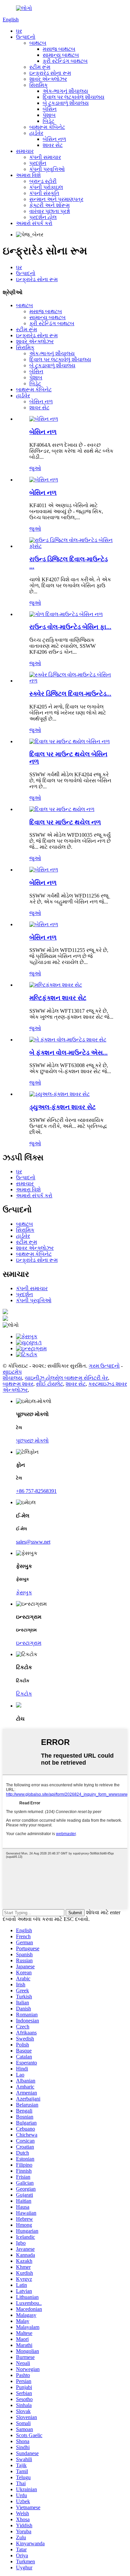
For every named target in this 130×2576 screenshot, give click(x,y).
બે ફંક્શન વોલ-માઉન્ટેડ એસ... (68, 1053)
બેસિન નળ (54, 139)
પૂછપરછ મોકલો (32, 1441)
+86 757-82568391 (36, 1491)
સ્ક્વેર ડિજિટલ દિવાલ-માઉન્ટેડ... (70, 694)
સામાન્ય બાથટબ (61, 55)
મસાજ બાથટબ (59, 49)
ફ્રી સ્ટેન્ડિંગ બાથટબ (65, 61)
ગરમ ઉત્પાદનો (104, 1366)
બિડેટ (48, 121)
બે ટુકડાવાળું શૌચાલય (66, 103)
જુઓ (35, 468)
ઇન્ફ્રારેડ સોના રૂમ (50, 73)
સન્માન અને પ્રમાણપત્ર (56, 199)
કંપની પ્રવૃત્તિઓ (47, 169)
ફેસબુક (24, 1593)
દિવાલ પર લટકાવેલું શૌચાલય (73, 97)
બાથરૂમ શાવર (18, 1384)
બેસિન (50, 109)
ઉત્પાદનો (26, 37)
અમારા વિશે (28, 175)
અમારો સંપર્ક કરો (34, 223)
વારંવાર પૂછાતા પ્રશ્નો (50, 211)
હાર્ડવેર (36, 133)
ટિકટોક (24, 1694)
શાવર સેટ (53, 145)
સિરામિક (38, 85)
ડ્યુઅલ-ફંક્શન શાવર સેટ (62, 1107)
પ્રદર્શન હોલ (43, 217)
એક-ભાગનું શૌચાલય (65, 91)
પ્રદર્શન (38, 163)
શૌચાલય (12, 1378)
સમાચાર (25, 151)
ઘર (19, 31)
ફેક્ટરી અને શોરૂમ (49, 205)
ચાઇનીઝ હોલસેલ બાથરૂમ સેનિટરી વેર (66, 1378)
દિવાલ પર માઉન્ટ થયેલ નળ (65, 822)
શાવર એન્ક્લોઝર (48, 79)
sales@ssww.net (33, 1542)
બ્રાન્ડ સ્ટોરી (43, 181)
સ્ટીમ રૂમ (40, 67)
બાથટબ (38, 43)
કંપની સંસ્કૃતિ (44, 193)
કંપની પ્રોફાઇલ (46, 187)
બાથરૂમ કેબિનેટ (47, 127)
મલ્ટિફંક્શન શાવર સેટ (58, 998)
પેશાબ (49, 115)
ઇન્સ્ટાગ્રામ (29, 1643)
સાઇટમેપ (12, 1372)
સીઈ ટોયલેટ (49, 1384)
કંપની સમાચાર (45, 157)
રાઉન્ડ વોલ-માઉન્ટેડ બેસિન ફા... (70, 627)
